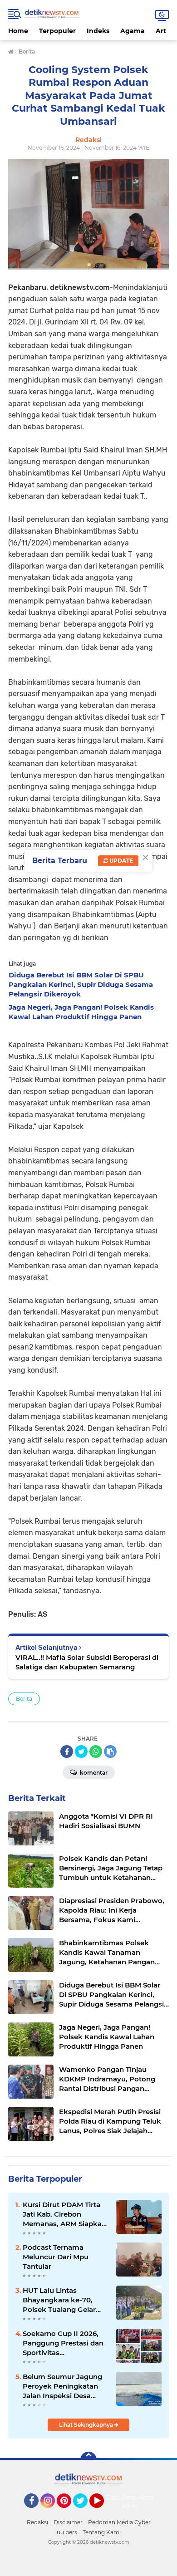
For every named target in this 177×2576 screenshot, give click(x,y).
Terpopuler (57, 31)
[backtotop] (88, 2460)
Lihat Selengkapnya (87, 2425)
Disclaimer (68, 2522)
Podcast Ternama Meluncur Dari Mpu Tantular (56, 2257)
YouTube (103, 2512)
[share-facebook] (67, 1752)
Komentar (93, 1773)
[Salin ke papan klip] (110, 1752)
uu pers (67, 2532)
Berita (24, 1699)
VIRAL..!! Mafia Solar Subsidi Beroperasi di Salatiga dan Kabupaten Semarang (87, 1662)
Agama (133, 31)
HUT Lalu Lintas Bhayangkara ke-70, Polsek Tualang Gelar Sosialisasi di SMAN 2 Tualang (59, 2300)
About (148, 2497)
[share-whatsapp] (96, 1752)
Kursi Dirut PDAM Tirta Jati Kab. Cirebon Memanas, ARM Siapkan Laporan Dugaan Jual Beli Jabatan (64, 2214)
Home (18, 31)
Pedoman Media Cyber (119, 2522)
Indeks (98, 31)
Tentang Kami (135, 2502)
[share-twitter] (81, 1752)
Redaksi (37, 2522)
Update (120, 861)
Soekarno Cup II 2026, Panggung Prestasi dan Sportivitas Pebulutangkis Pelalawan (63, 2343)
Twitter (84, 2512)
